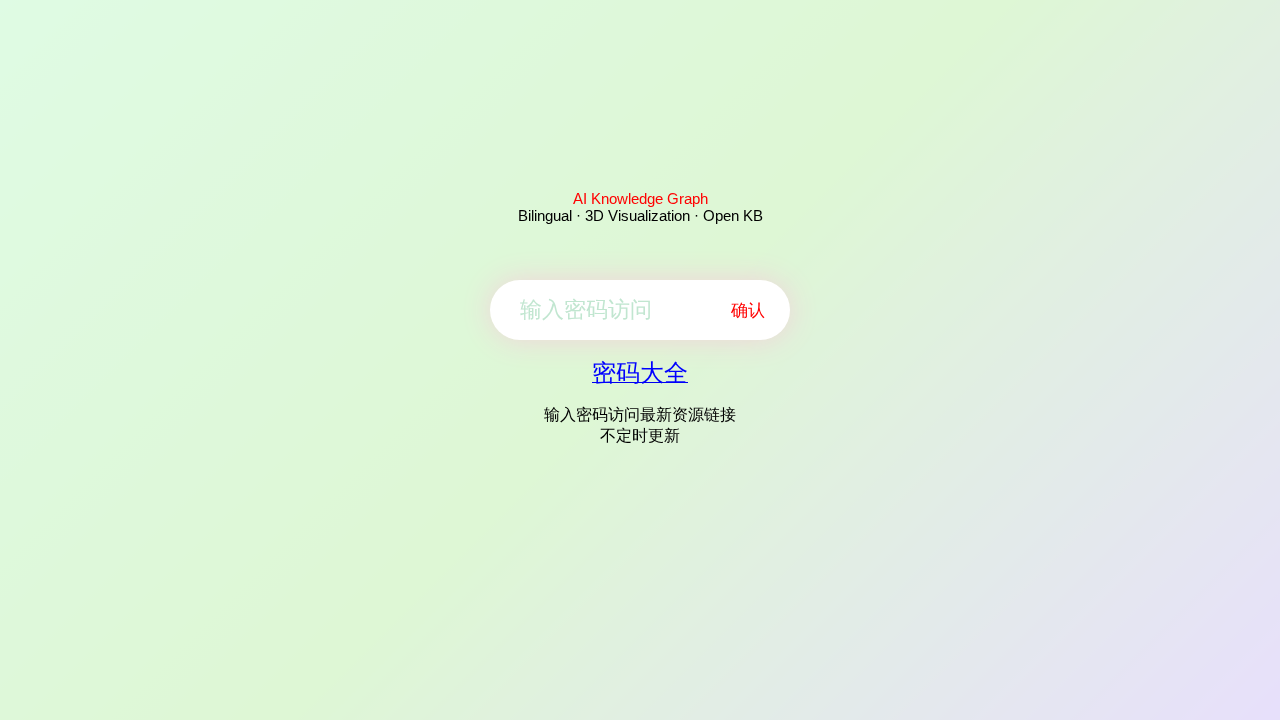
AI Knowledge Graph (640, 198)
